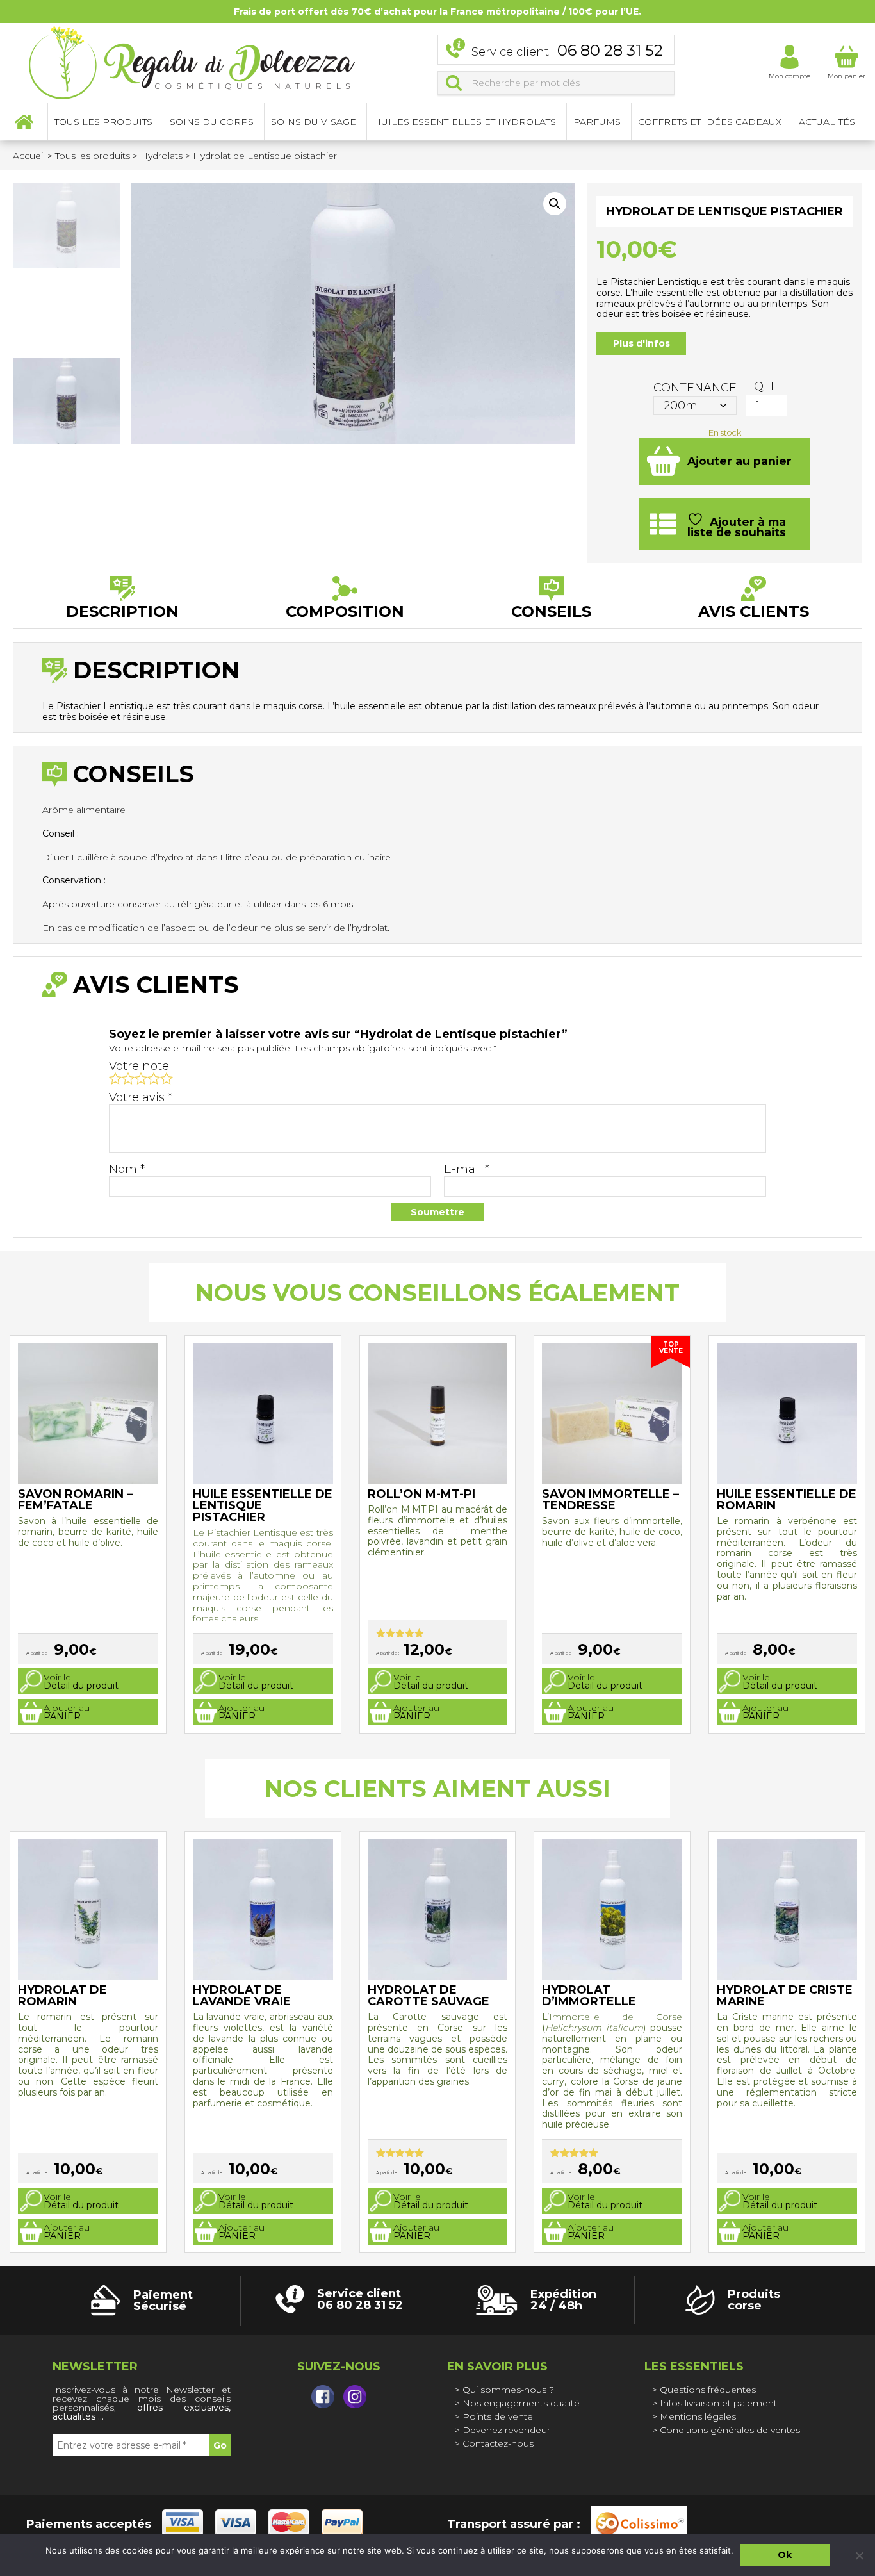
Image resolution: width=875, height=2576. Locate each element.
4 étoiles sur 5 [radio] (154, 1078)
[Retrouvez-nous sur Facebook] (323, 2397)
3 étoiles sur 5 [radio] (141, 1078)
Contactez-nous (498, 2443)
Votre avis (141, 1097)
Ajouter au (67, 1712)
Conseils (551, 611)
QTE (766, 386)
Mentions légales (698, 2416)
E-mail (467, 1169)
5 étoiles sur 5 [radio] (167, 1078)
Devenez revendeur (506, 2430)
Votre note (139, 1066)
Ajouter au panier (740, 461)
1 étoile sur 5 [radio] (115, 1078)
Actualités (827, 122)
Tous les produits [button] (103, 122)
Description (122, 611)
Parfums (597, 122)
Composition (345, 611)
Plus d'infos (642, 343)
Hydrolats (161, 156)
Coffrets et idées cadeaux (710, 122)
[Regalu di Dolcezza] (192, 61)
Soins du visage (314, 122)
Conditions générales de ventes (730, 2430)
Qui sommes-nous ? (508, 2390)
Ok (785, 2555)
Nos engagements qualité (521, 2403)
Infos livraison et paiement (718, 2403)
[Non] (859, 2555)
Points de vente (498, 2416)
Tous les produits (93, 156)
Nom (127, 1169)
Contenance (695, 388)
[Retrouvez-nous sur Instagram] (355, 2397)
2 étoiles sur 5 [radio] (128, 1078)
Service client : (567, 50)
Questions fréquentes (708, 2390)
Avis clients (754, 611)
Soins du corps (212, 122)
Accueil (24, 122)
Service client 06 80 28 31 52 (360, 2299)
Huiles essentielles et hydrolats (465, 122)
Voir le (81, 1681)
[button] (555, 204)
